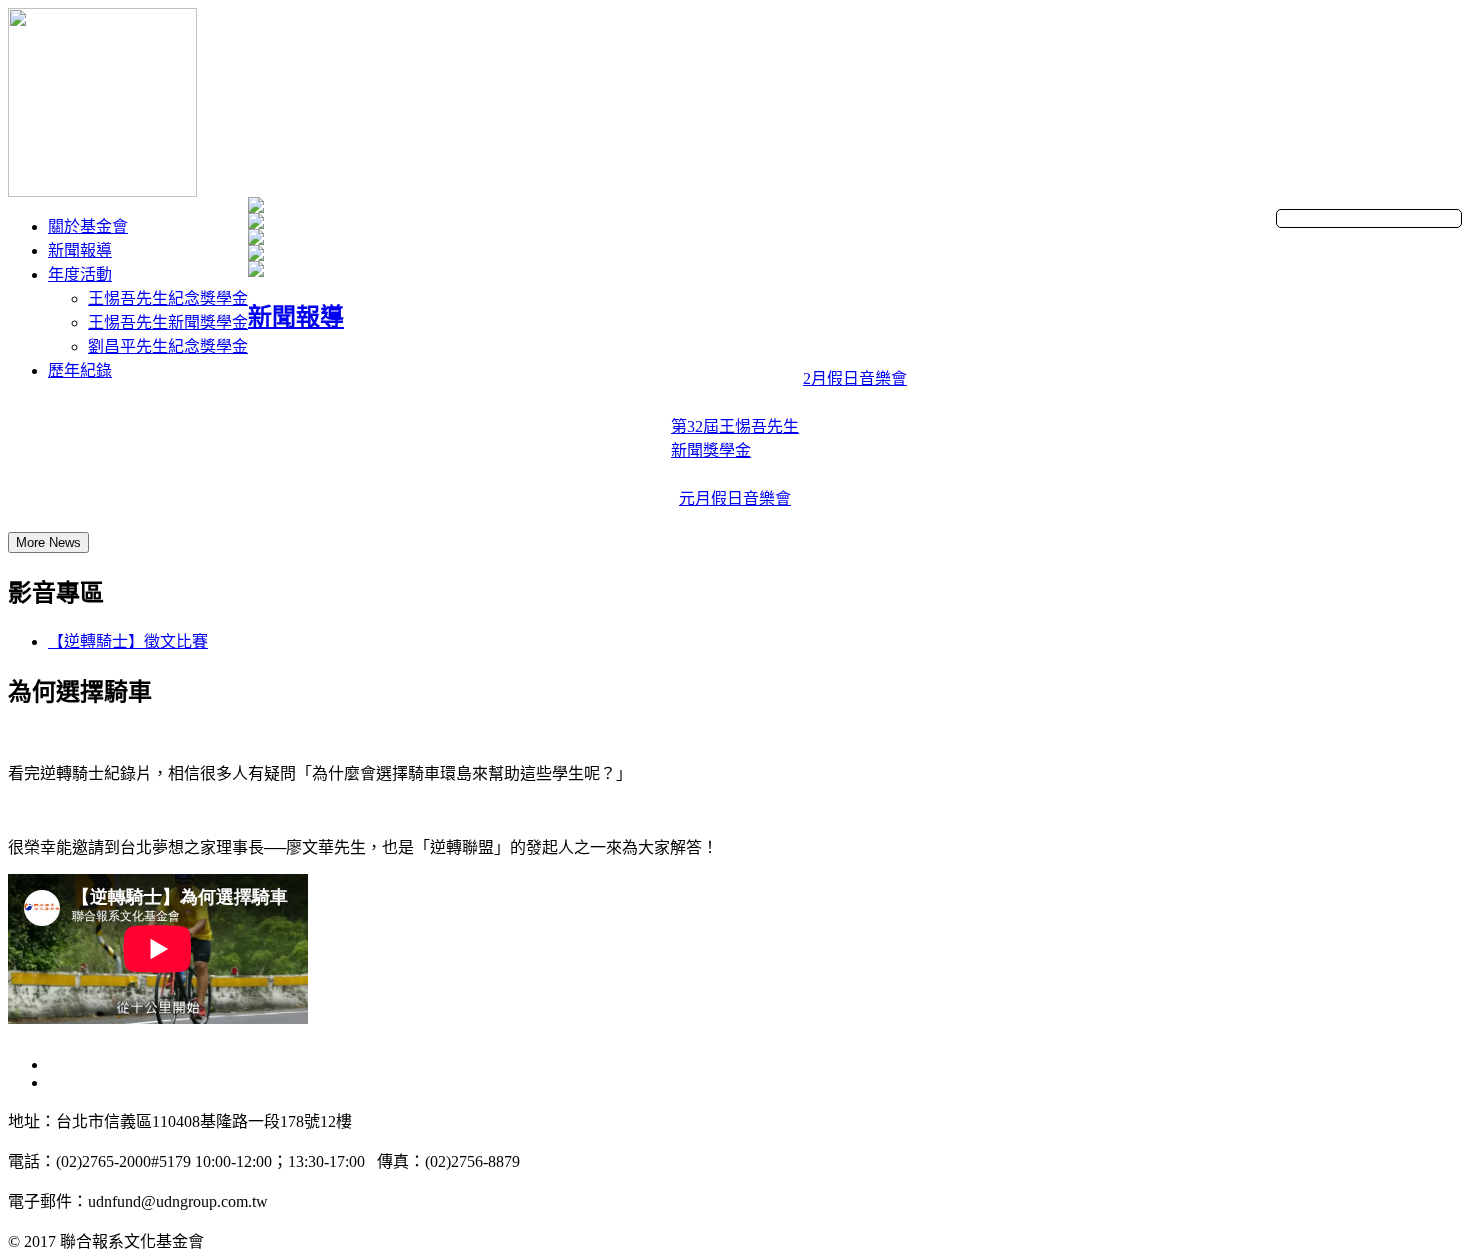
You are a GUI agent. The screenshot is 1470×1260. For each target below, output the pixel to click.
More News (48, 542)
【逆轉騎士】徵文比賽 (128, 641)
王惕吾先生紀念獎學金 (168, 298)
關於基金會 (88, 226)
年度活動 (80, 274)
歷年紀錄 (80, 370)
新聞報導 (80, 250)
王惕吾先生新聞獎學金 (168, 322)
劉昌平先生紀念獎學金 (168, 346)
